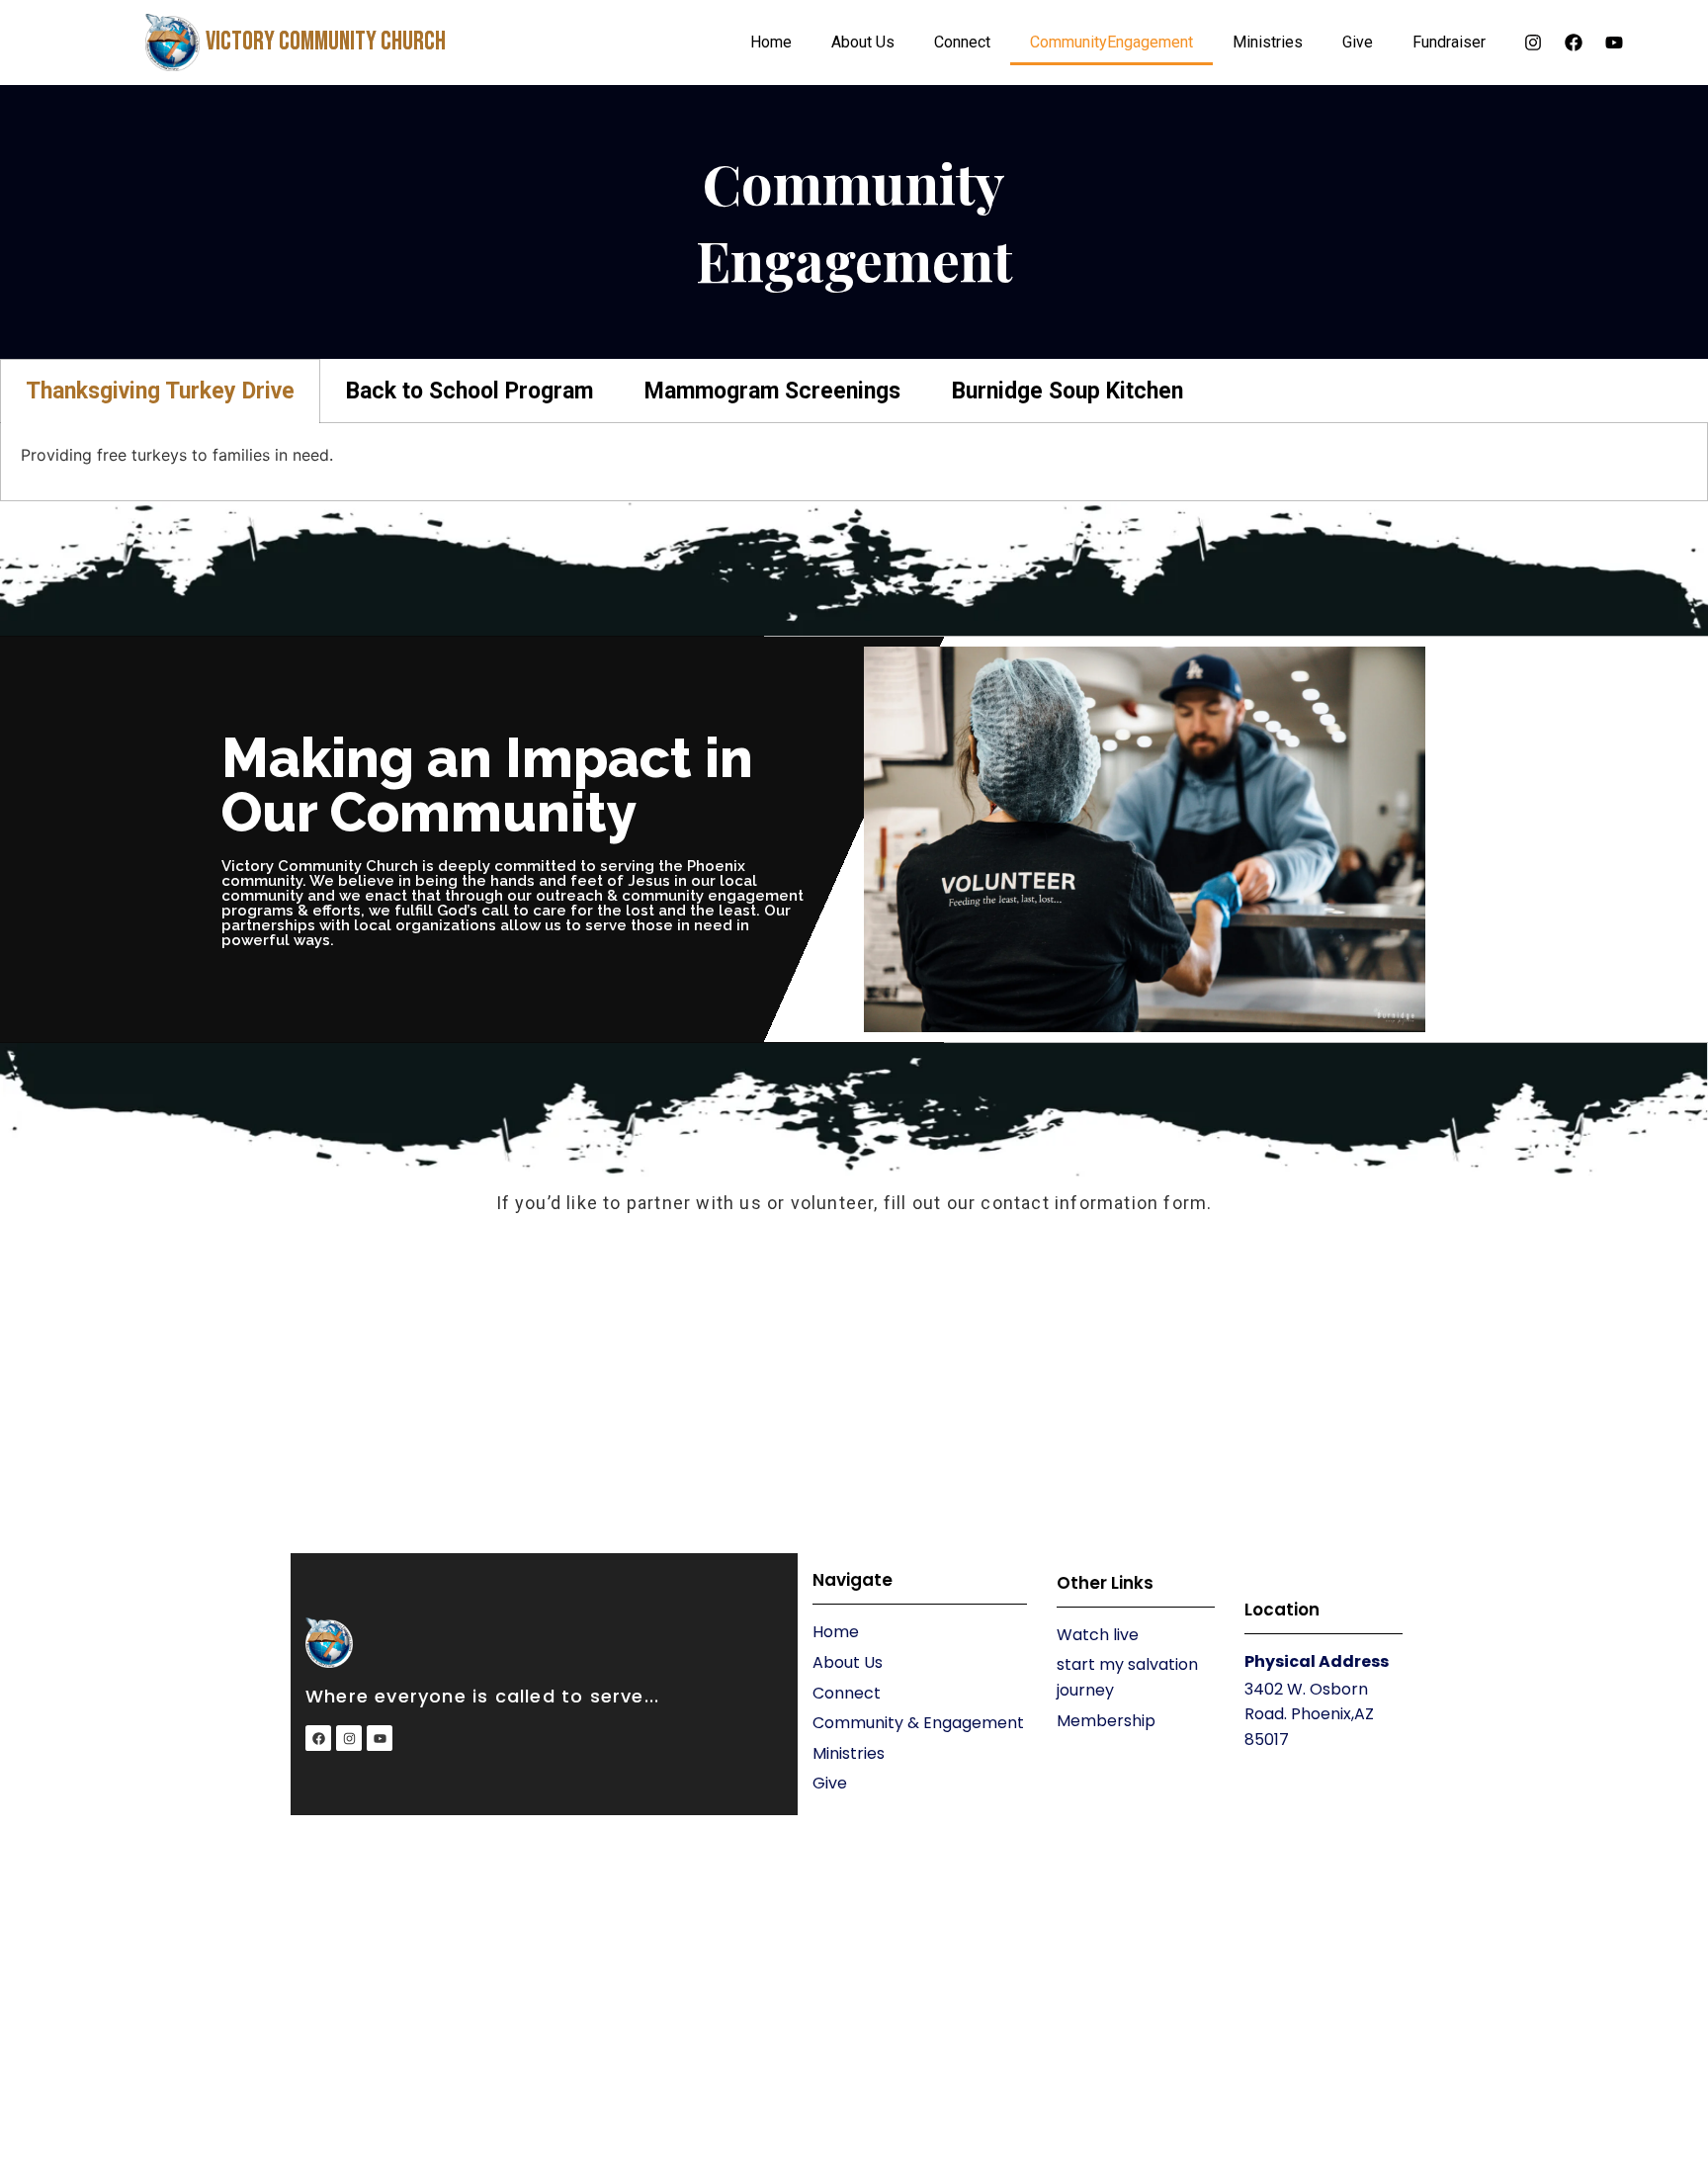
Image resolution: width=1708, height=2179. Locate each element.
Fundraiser (1449, 42)
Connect (962, 42)
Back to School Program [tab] (470, 391)
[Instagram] (1533, 43)
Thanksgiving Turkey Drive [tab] (160, 391)
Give (1358, 42)
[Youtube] (1614, 43)
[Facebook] (1574, 43)
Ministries (1268, 42)
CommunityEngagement (1111, 42)
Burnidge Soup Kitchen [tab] (1067, 391)
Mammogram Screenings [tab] (772, 391)
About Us (863, 42)
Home (771, 42)
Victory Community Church (326, 42)
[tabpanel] (854, 462)
